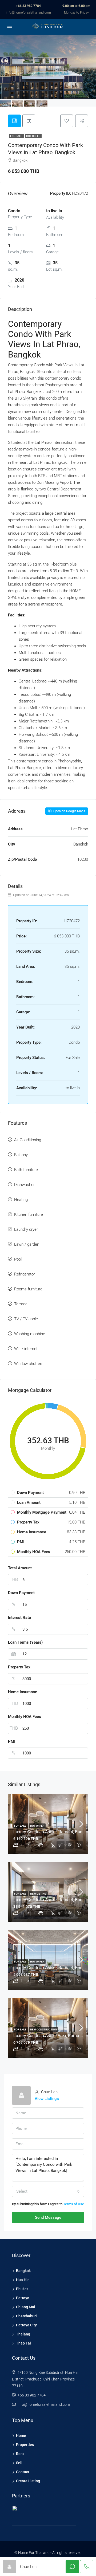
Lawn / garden (27, 1244)
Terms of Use (74, 2204)
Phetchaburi (26, 2316)
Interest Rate (19, 1618)
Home (21, 2436)
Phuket (22, 2289)
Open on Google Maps (69, 811)
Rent (20, 2454)
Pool (18, 1259)
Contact (23, 2472)
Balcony (21, 1155)
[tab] (14, 121)
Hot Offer (33, 136)
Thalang (23, 2334)
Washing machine (30, 1334)
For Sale (16, 136)
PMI (12, 1741)
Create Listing (28, 2481)
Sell (19, 2463)
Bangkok (23, 2271)
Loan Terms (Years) (25, 1642)
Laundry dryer (26, 1229)
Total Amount (20, 1568)
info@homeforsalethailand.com (28, 13)
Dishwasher (24, 1185)
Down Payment (21, 1593)
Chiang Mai (26, 2307)
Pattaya (23, 2298)
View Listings (47, 2099)
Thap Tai (23, 2343)
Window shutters (29, 1364)
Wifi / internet (26, 1349)
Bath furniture (26, 1170)
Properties (25, 2445)
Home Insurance (23, 1692)
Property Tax (19, 1667)
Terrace (21, 1304)
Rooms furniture (28, 1289)
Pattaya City (26, 2325)
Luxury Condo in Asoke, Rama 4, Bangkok (52, 1900)
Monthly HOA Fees (25, 1717)
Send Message (48, 2217)
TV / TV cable (26, 1319)
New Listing (38, 1894)
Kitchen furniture (29, 1214)
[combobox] (48, 2191)
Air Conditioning (28, 1140)
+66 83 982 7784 (28, 6)
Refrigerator (25, 1274)
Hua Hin (23, 2280)
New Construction (43, 2029)
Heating (21, 1200)
